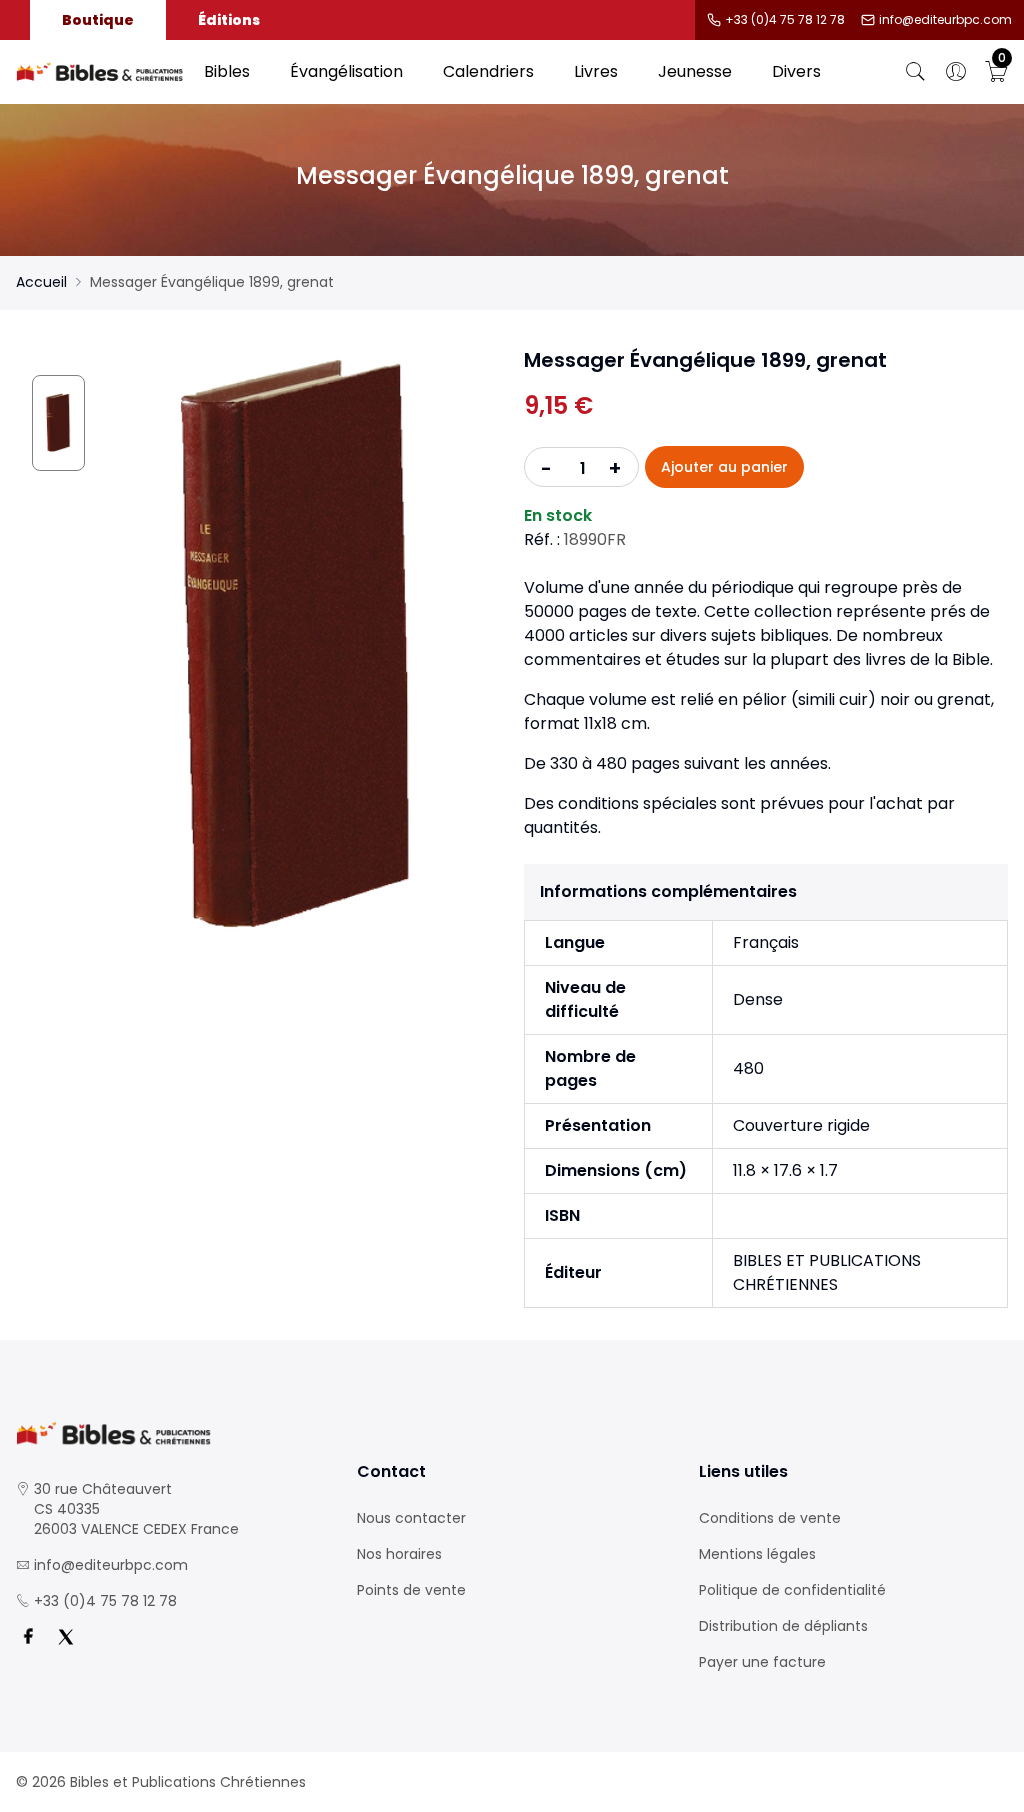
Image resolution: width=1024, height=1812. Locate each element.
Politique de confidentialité (792, 1590)
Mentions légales (757, 1554)
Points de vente (411, 1590)
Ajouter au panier (724, 467)
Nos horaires (399, 1554)
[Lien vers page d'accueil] (100, 72)
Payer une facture (762, 1662)
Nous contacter (411, 1518)
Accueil (41, 282)
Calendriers (488, 71)
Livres (596, 71)
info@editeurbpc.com (945, 20)
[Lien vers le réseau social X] (66, 1637)
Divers (796, 71)
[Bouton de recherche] (916, 72)
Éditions (229, 20)
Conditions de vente (770, 1518)
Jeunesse (695, 71)
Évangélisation (346, 71)
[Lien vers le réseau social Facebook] (28, 1637)
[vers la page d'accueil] (170, 1433)
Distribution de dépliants (783, 1626)
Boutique (98, 20)
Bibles (227, 71)
